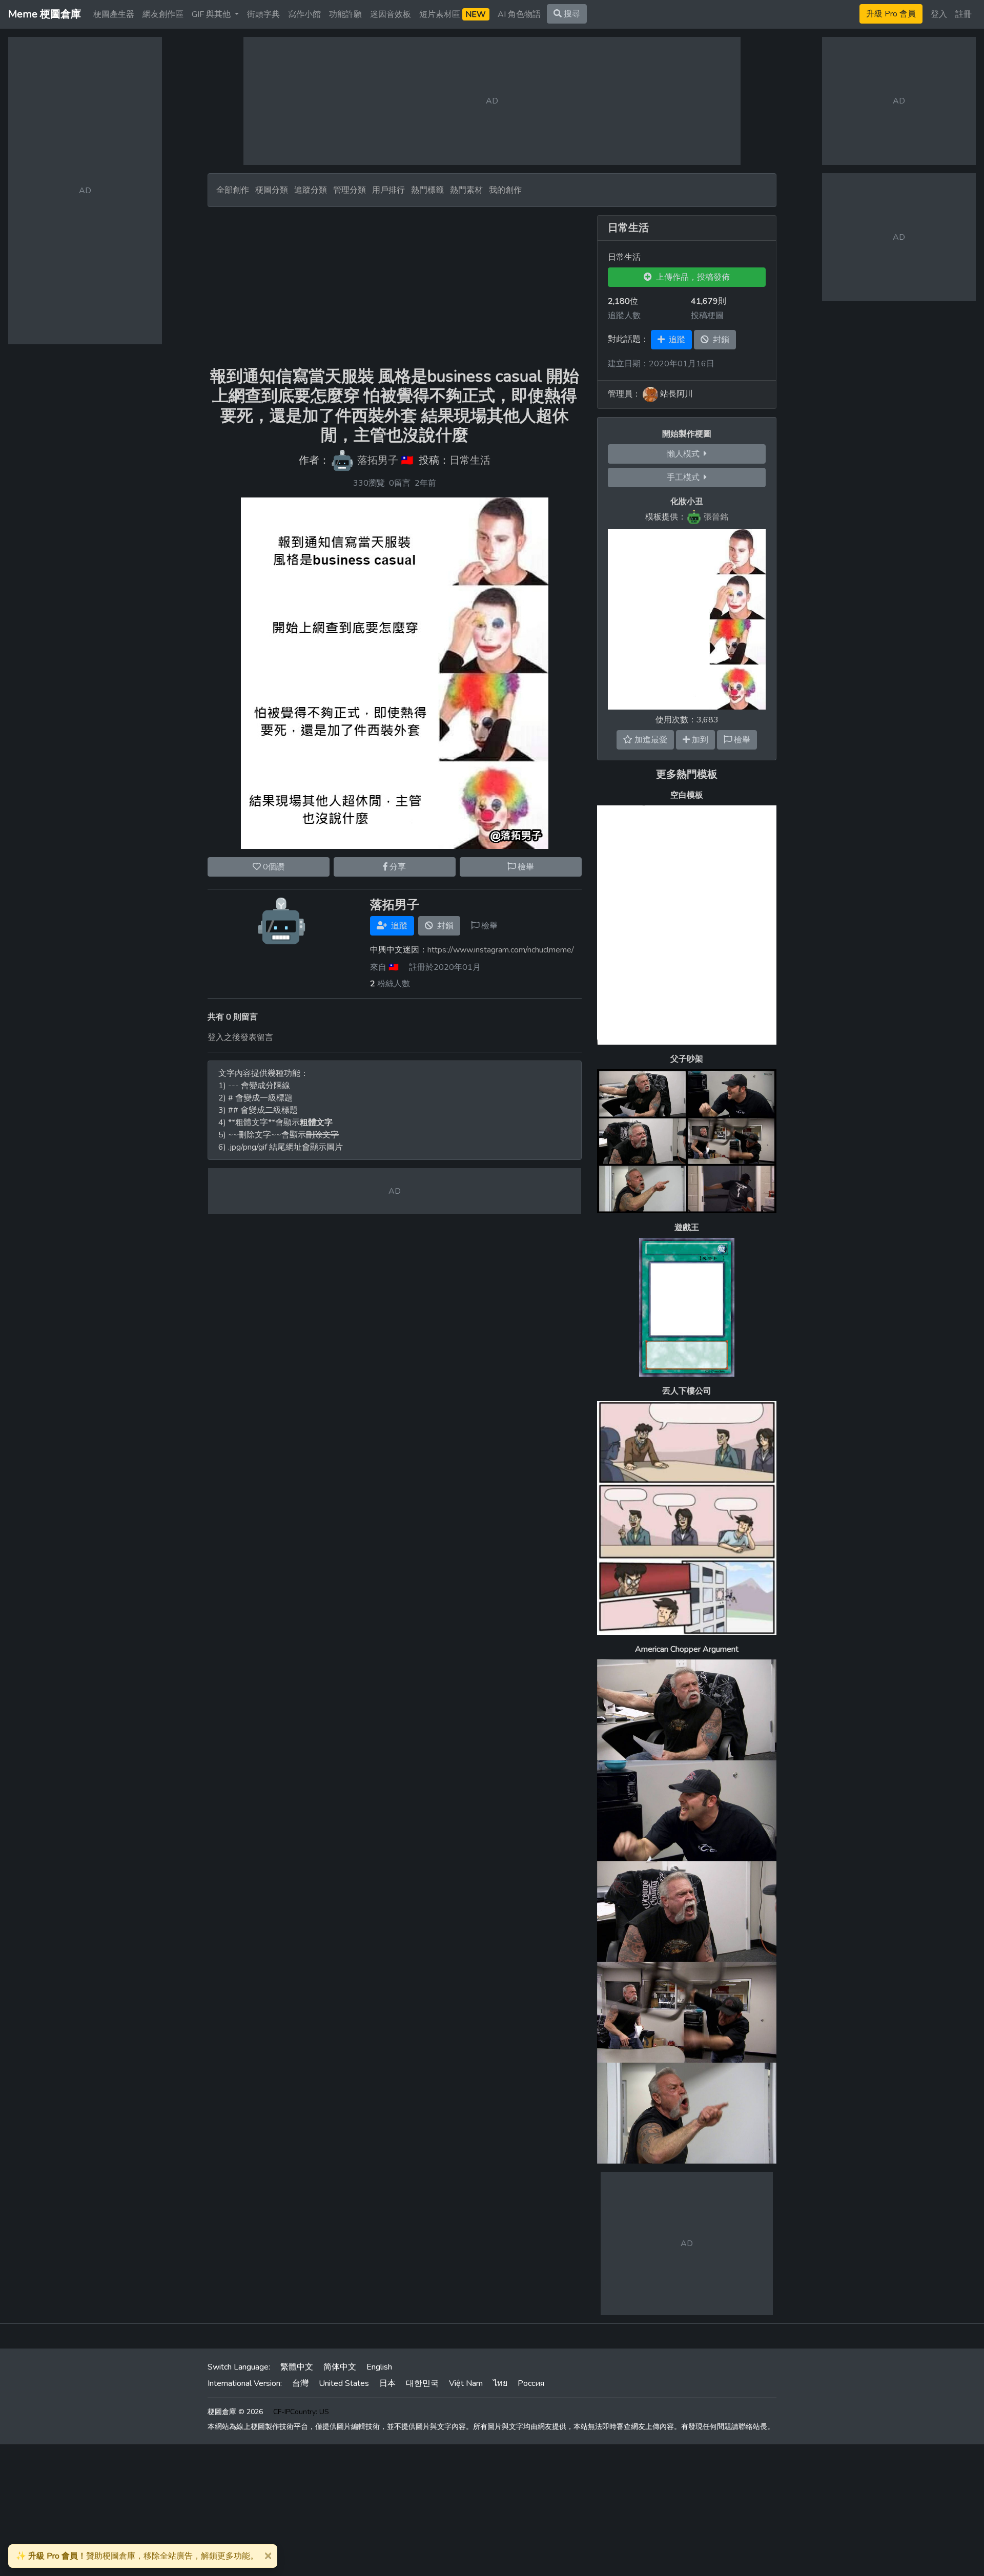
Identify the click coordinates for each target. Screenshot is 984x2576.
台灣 (300, 2383)
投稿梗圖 (707, 316)
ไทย (500, 2383)
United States (344, 2383)
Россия (531, 2383)
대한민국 (422, 2383)
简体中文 (340, 2367)
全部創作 (233, 190)
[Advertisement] (395, 287)
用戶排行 (388, 190)
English (379, 2367)
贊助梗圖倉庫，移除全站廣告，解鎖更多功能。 (137, 2556)
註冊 (963, 14)
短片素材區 (453, 14)
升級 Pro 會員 (891, 14)
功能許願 (345, 14)
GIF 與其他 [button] (212, 14)
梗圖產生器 (114, 14)
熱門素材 (466, 190)
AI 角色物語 (519, 14)
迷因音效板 (391, 14)
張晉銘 (716, 517)
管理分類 (350, 190)
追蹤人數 (624, 316)
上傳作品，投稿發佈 (691, 277)
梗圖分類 (272, 190)
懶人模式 (685, 454)
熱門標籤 (427, 190)
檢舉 (525, 867)
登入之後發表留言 (240, 1037)
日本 (387, 2383)
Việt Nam (466, 2383)
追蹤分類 (311, 190)
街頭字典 (263, 14)
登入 (939, 14)
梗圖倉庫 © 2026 (235, 2412)
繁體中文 (297, 2367)
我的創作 (505, 190)
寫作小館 (304, 14)
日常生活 (470, 460)
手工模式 (685, 477)
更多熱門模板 (687, 774)
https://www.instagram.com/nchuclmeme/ (501, 950)
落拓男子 (378, 460)
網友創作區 (163, 14)
